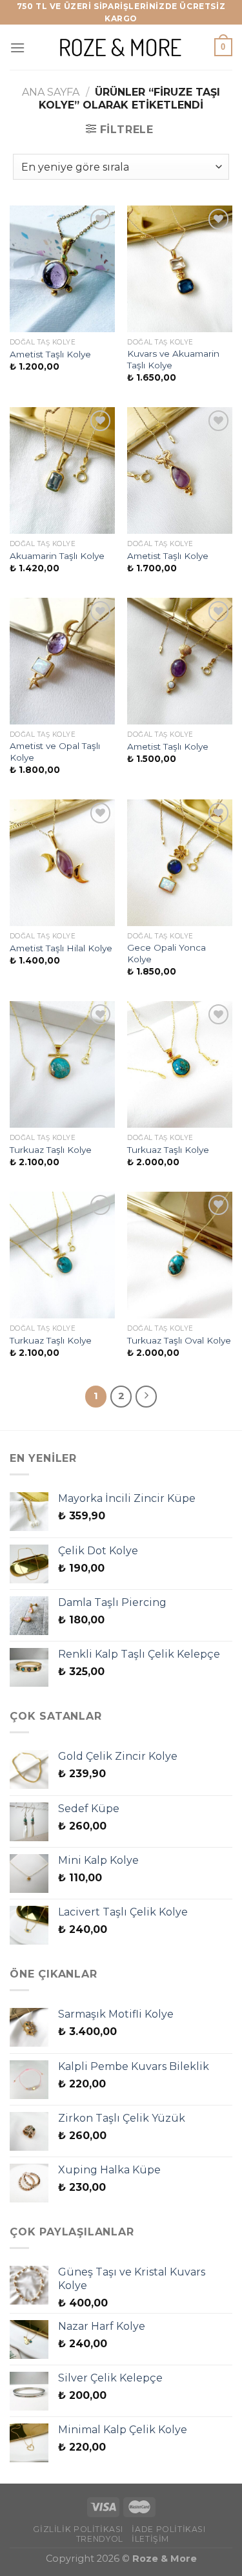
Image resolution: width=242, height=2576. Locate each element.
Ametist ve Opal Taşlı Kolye (55, 752)
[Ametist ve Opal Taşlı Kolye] (62, 661)
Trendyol (100, 2539)
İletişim (150, 2539)
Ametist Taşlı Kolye (50, 354)
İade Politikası (168, 2529)
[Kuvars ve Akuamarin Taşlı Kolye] (180, 269)
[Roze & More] (121, 48)
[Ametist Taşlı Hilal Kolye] (62, 862)
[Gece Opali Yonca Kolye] (180, 862)
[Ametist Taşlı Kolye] (62, 269)
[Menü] (17, 48)
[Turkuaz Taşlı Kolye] (62, 1064)
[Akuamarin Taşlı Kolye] (62, 470)
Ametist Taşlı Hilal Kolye (61, 948)
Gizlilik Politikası (78, 2529)
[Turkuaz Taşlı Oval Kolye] (180, 1255)
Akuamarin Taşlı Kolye (57, 556)
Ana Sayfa (51, 92)
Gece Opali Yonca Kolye (166, 953)
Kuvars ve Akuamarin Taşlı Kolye (173, 359)
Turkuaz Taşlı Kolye (51, 1150)
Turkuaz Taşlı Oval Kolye (179, 1340)
